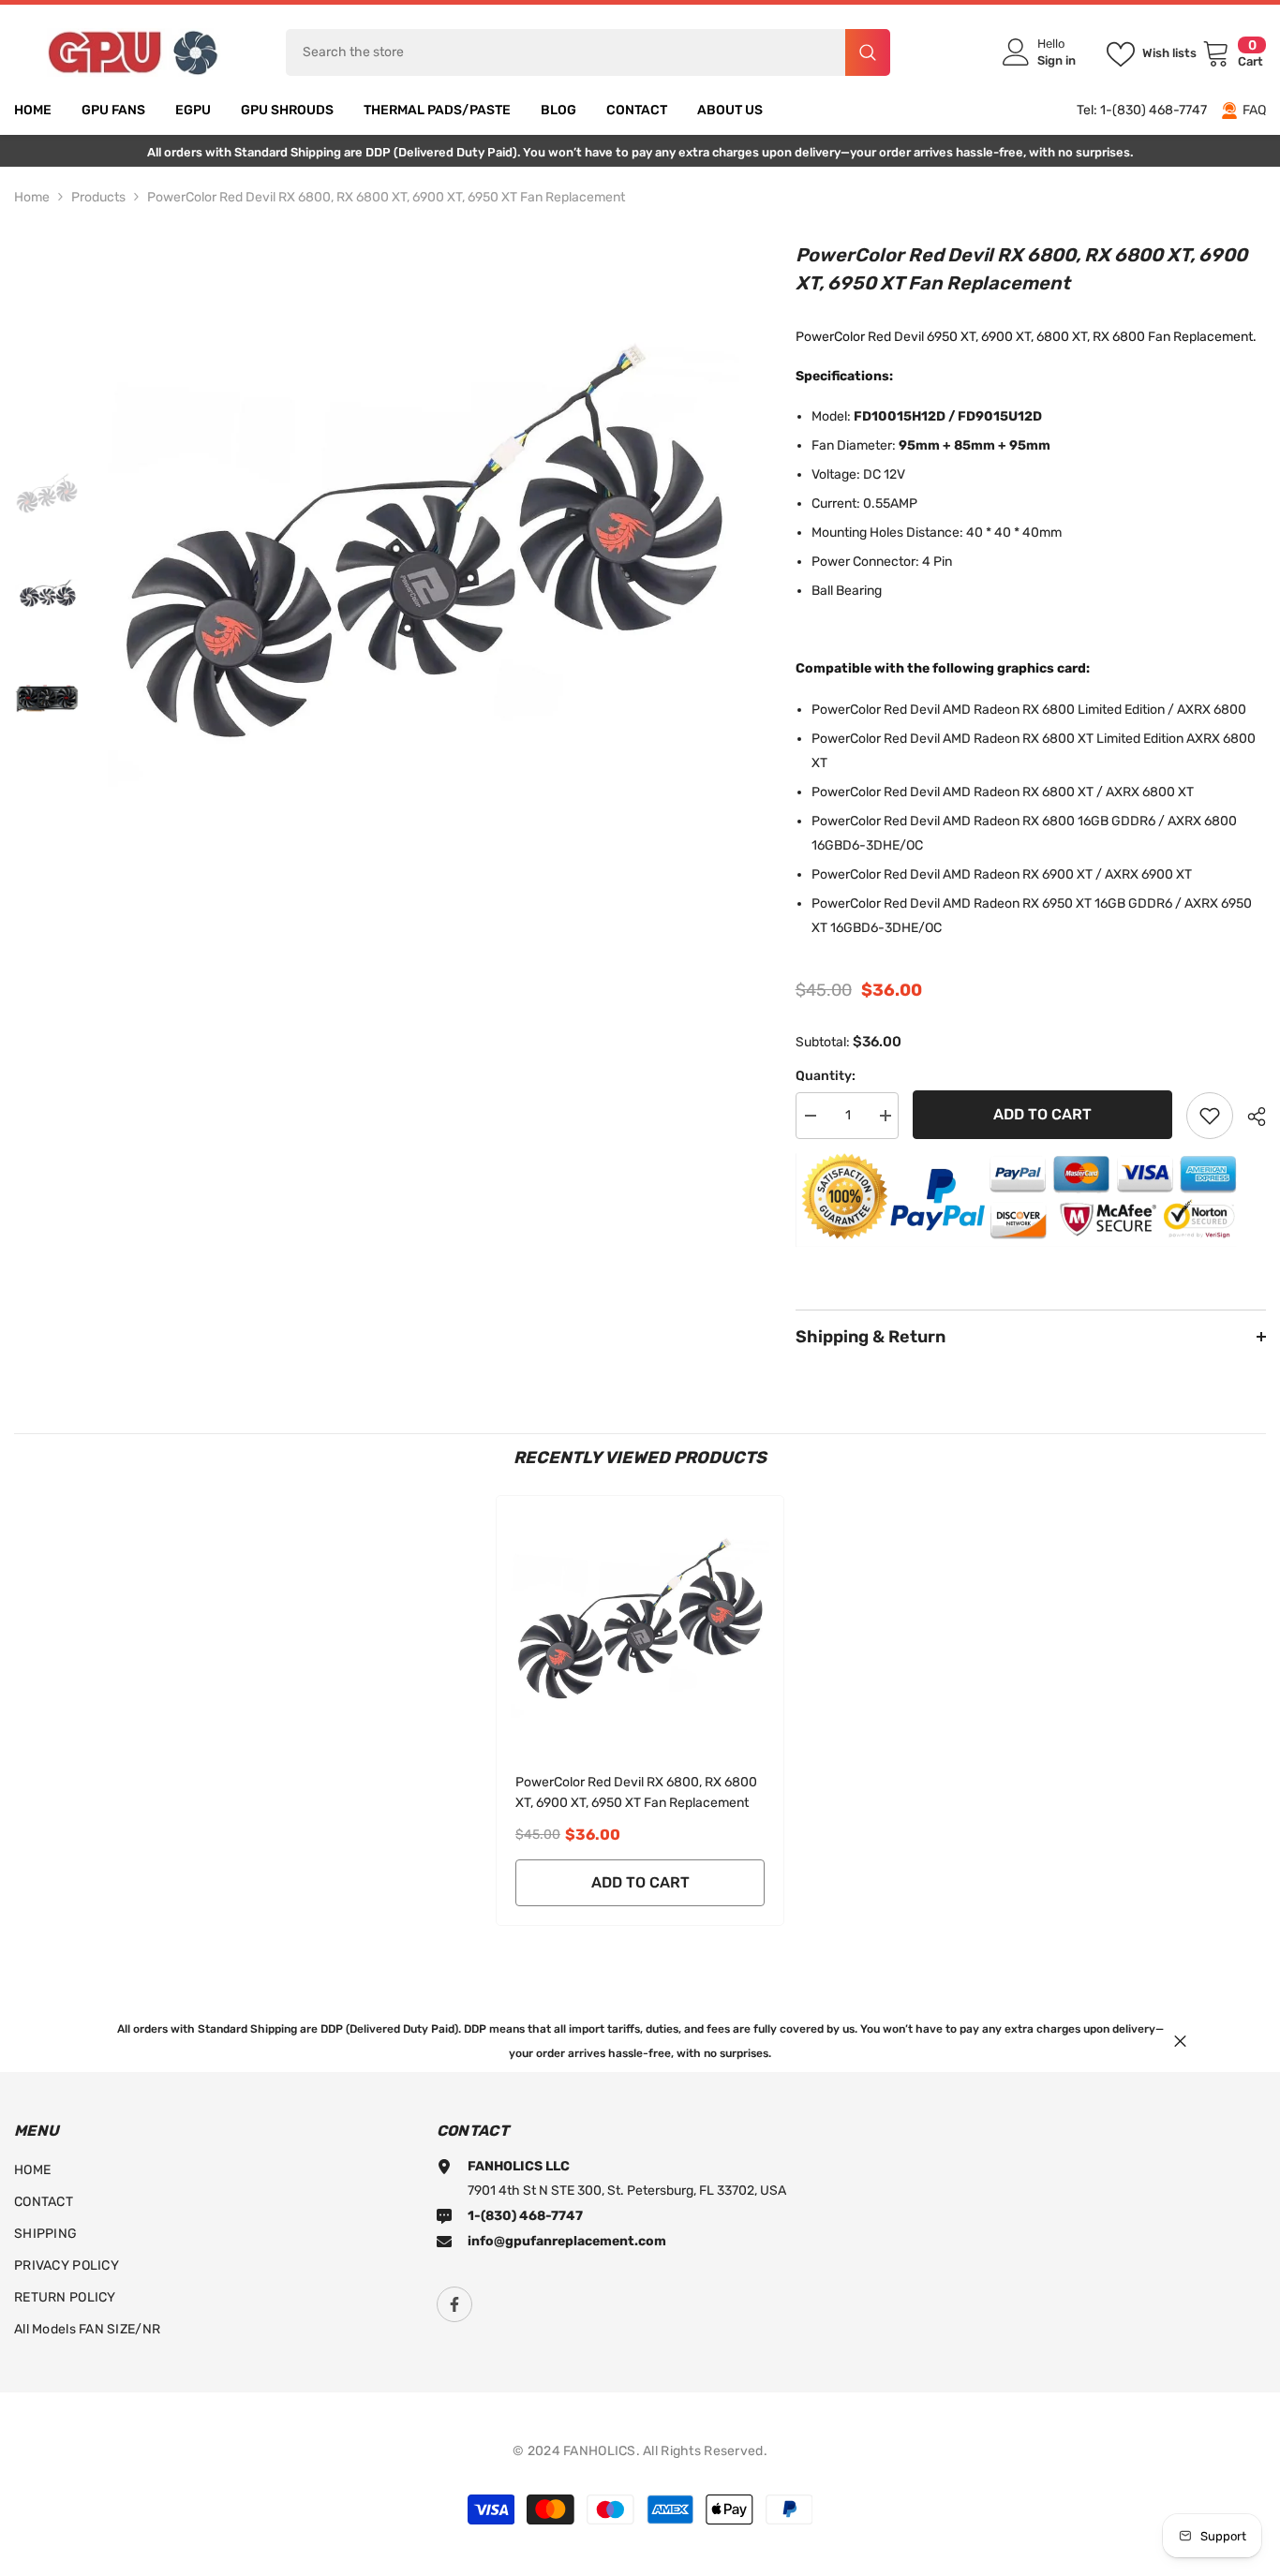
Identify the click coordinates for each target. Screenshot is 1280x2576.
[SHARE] (1250, 1117)
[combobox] (566, 52)
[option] (424, 556)
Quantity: (826, 1076)
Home (32, 197)
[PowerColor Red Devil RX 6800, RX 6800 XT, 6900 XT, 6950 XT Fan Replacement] (640, 1625)
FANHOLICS (600, 2451)
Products (98, 197)
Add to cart (1042, 1114)
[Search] (588, 52)
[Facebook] (454, 2304)
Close (1180, 2041)
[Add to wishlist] (1210, 1116)
